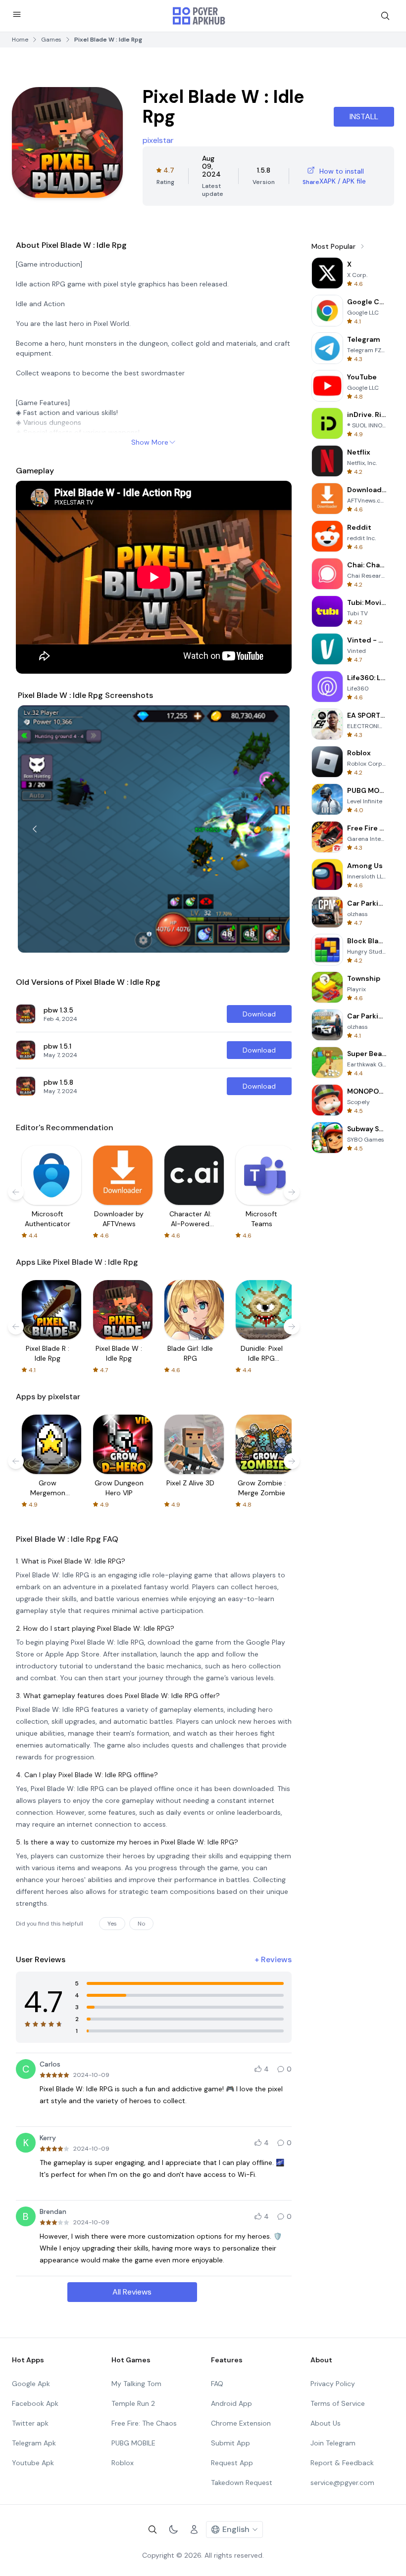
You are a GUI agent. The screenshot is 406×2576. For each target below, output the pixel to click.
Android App (231, 2403)
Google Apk (31, 2384)
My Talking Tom (136, 2384)
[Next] (273, 829)
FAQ (217, 2384)
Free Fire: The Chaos (144, 2423)
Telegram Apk (34, 2443)
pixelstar (158, 140)
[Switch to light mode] (173, 2530)
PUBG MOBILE (133, 2443)
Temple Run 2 (133, 2403)
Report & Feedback (342, 2463)
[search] (385, 16)
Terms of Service (338, 2403)
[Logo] (199, 16)
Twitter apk (30, 2423)
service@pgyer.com (342, 2483)
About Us (326, 2423)
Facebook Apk (35, 2403)
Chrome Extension (241, 2423)
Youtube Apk (33, 2463)
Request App (232, 2463)
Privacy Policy (333, 2384)
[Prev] (35, 829)
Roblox (123, 2463)
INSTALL (364, 116)
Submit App (230, 2443)
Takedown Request (242, 2483)
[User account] (194, 2530)
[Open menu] (17, 14)
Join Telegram (333, 2443)
